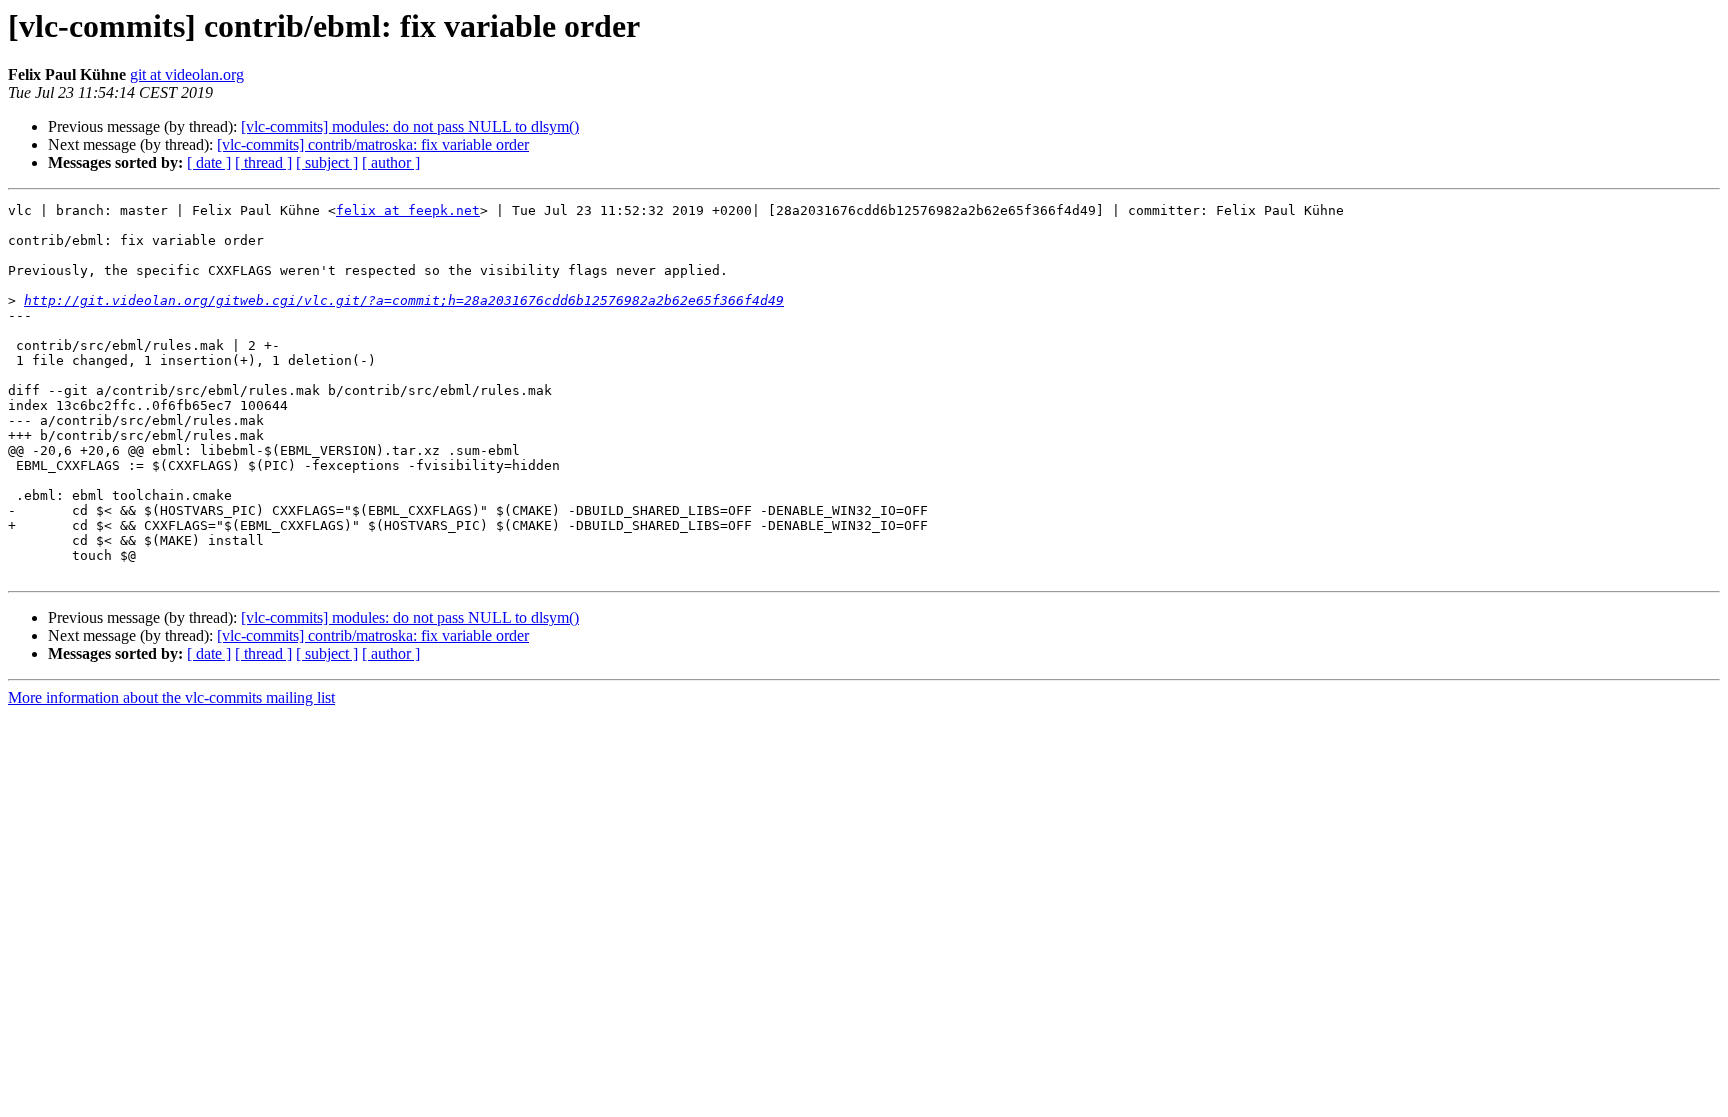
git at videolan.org (187, 74)
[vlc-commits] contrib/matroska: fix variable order (373, 144)
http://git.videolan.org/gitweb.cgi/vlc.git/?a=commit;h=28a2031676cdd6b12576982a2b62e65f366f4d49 (404, 300)
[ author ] (391, 162)
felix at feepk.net (408, 210)
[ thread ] (263, 162)
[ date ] (209, 162)
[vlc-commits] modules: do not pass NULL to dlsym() (410, 126)
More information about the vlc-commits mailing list (171, 697)
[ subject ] (327, 162)
